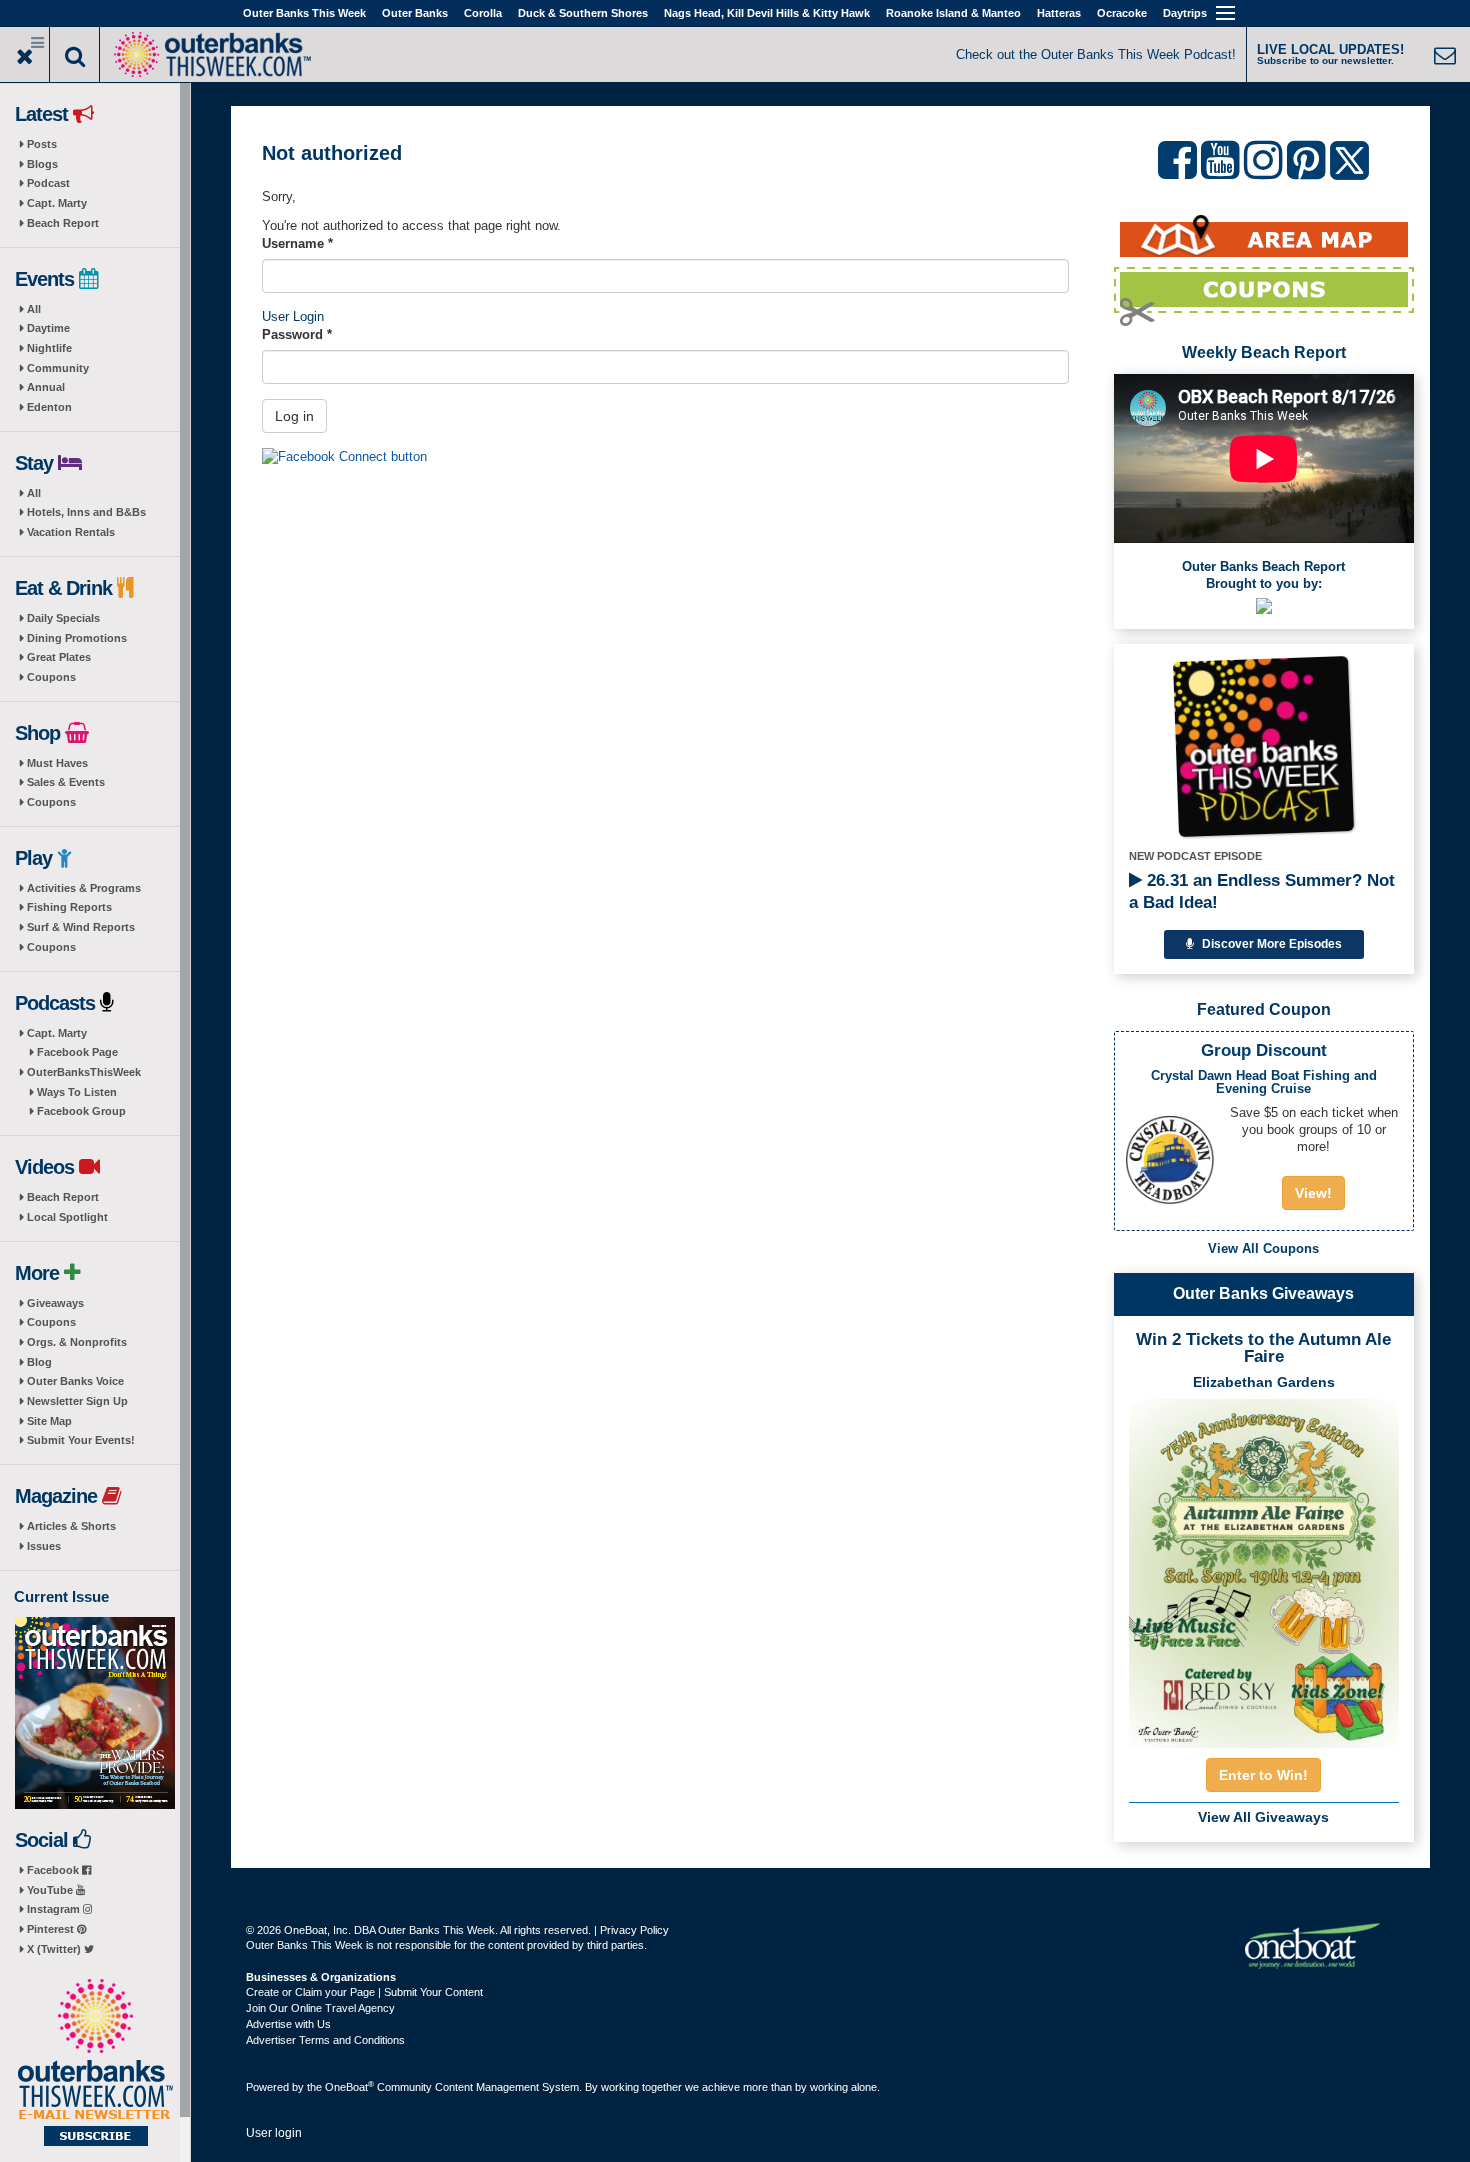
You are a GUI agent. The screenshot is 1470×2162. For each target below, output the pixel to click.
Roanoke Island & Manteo (953, 13)
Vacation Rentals (71, 532)
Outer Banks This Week (304, 13)
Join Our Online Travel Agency (320, 2008)
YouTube (51, 1890)
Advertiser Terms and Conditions (325, 2040)
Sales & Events (66, 782)
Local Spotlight (67, 1217)
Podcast (48, 183)
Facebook (54, 1870)
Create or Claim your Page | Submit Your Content (364, 1992)
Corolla (483, 13)
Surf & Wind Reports (81, 927)
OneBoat (349, 2087)
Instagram (55, 1909)
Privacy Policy (634, 1930)
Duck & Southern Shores (583, 13)
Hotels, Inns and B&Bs (86, 512)
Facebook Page (77, 1052)
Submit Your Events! (81, 1440)
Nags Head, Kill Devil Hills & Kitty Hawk (767, 13)
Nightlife (49, 348)
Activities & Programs (84, 888)
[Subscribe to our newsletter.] (95, 2064)
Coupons (51, 677)
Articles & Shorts (71, 1526)
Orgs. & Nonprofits (77, 1342)
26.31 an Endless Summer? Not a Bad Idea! (1262, 891)
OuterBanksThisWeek (84, 1072)
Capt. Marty (57, 203)
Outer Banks (415, 13)
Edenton (49, 407)
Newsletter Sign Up (77, 1401)
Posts (42, 144)
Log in (294, 416)
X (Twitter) (55, 1949)
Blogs (42, 164)
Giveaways (55, 1303)
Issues (44, 1546)
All (34, 309)
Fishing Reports (69, 907)
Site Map (49, 1421)
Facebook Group (81, 1111)
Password (297, 334)
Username (297, 243)
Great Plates (59, 657)
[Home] (212, 52)
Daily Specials (63, 618)
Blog (39, 1362)
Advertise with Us (288, 2024)
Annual (46, 387)
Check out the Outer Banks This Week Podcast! (1096, 54)
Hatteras (1059, 13)
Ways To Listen (77, 1092)
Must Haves (57, 763)
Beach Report (63, 223)
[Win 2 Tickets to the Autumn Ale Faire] (1264, 1567)
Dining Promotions (77, 638)
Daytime (48, 328)
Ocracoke (1122, 13)
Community (58, 368)
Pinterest (52, 1929)
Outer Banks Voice (75, 1381)
